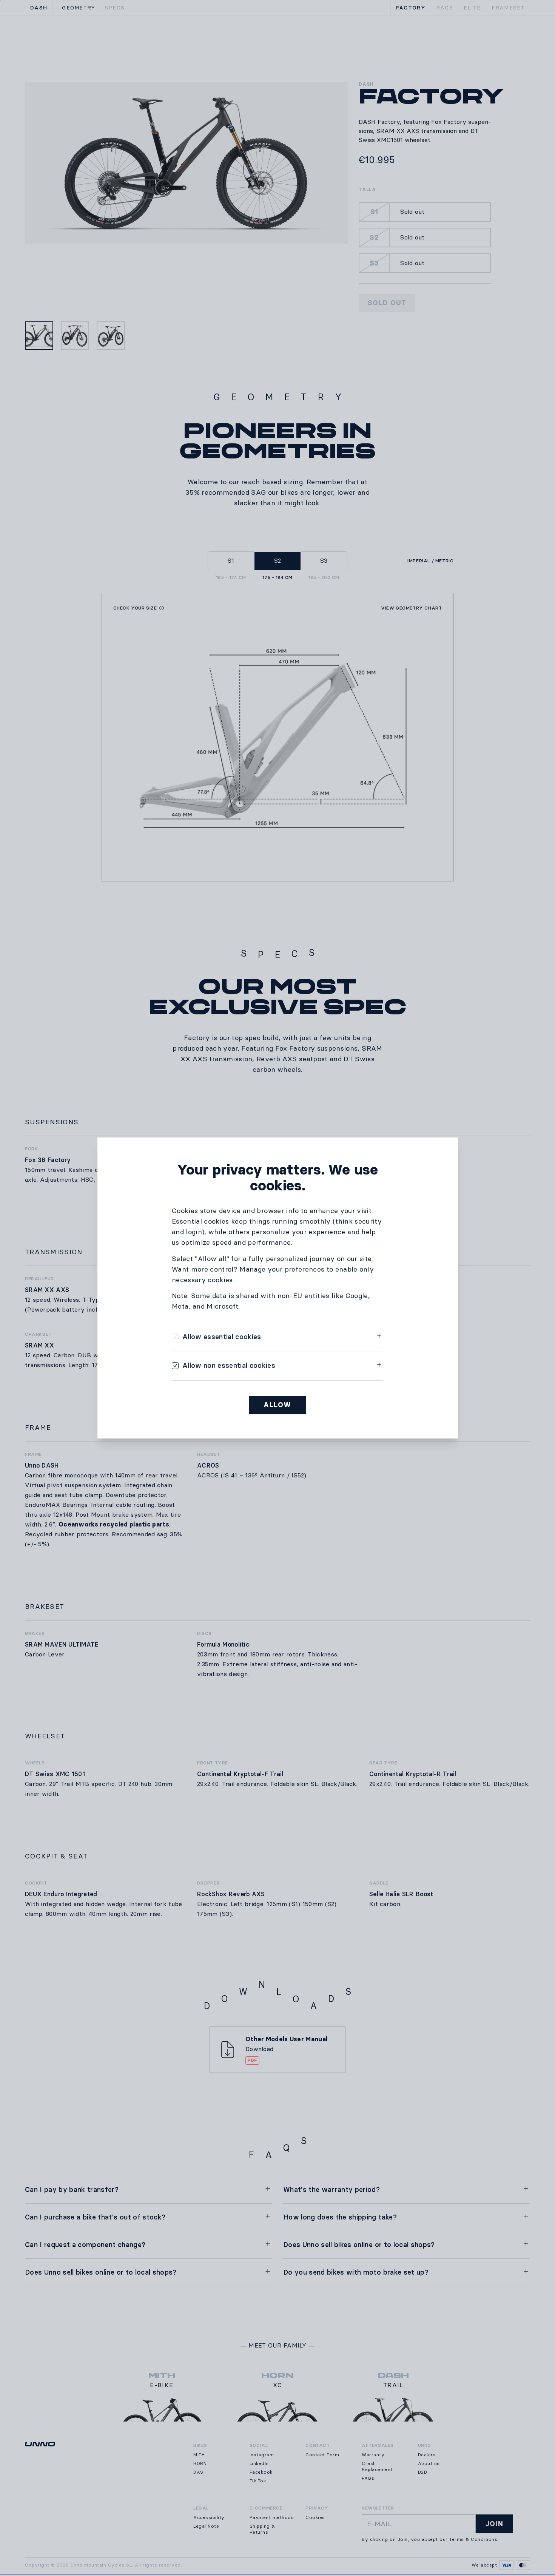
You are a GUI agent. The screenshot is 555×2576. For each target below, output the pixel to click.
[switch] (217, 1337)
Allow (277, 1405)
